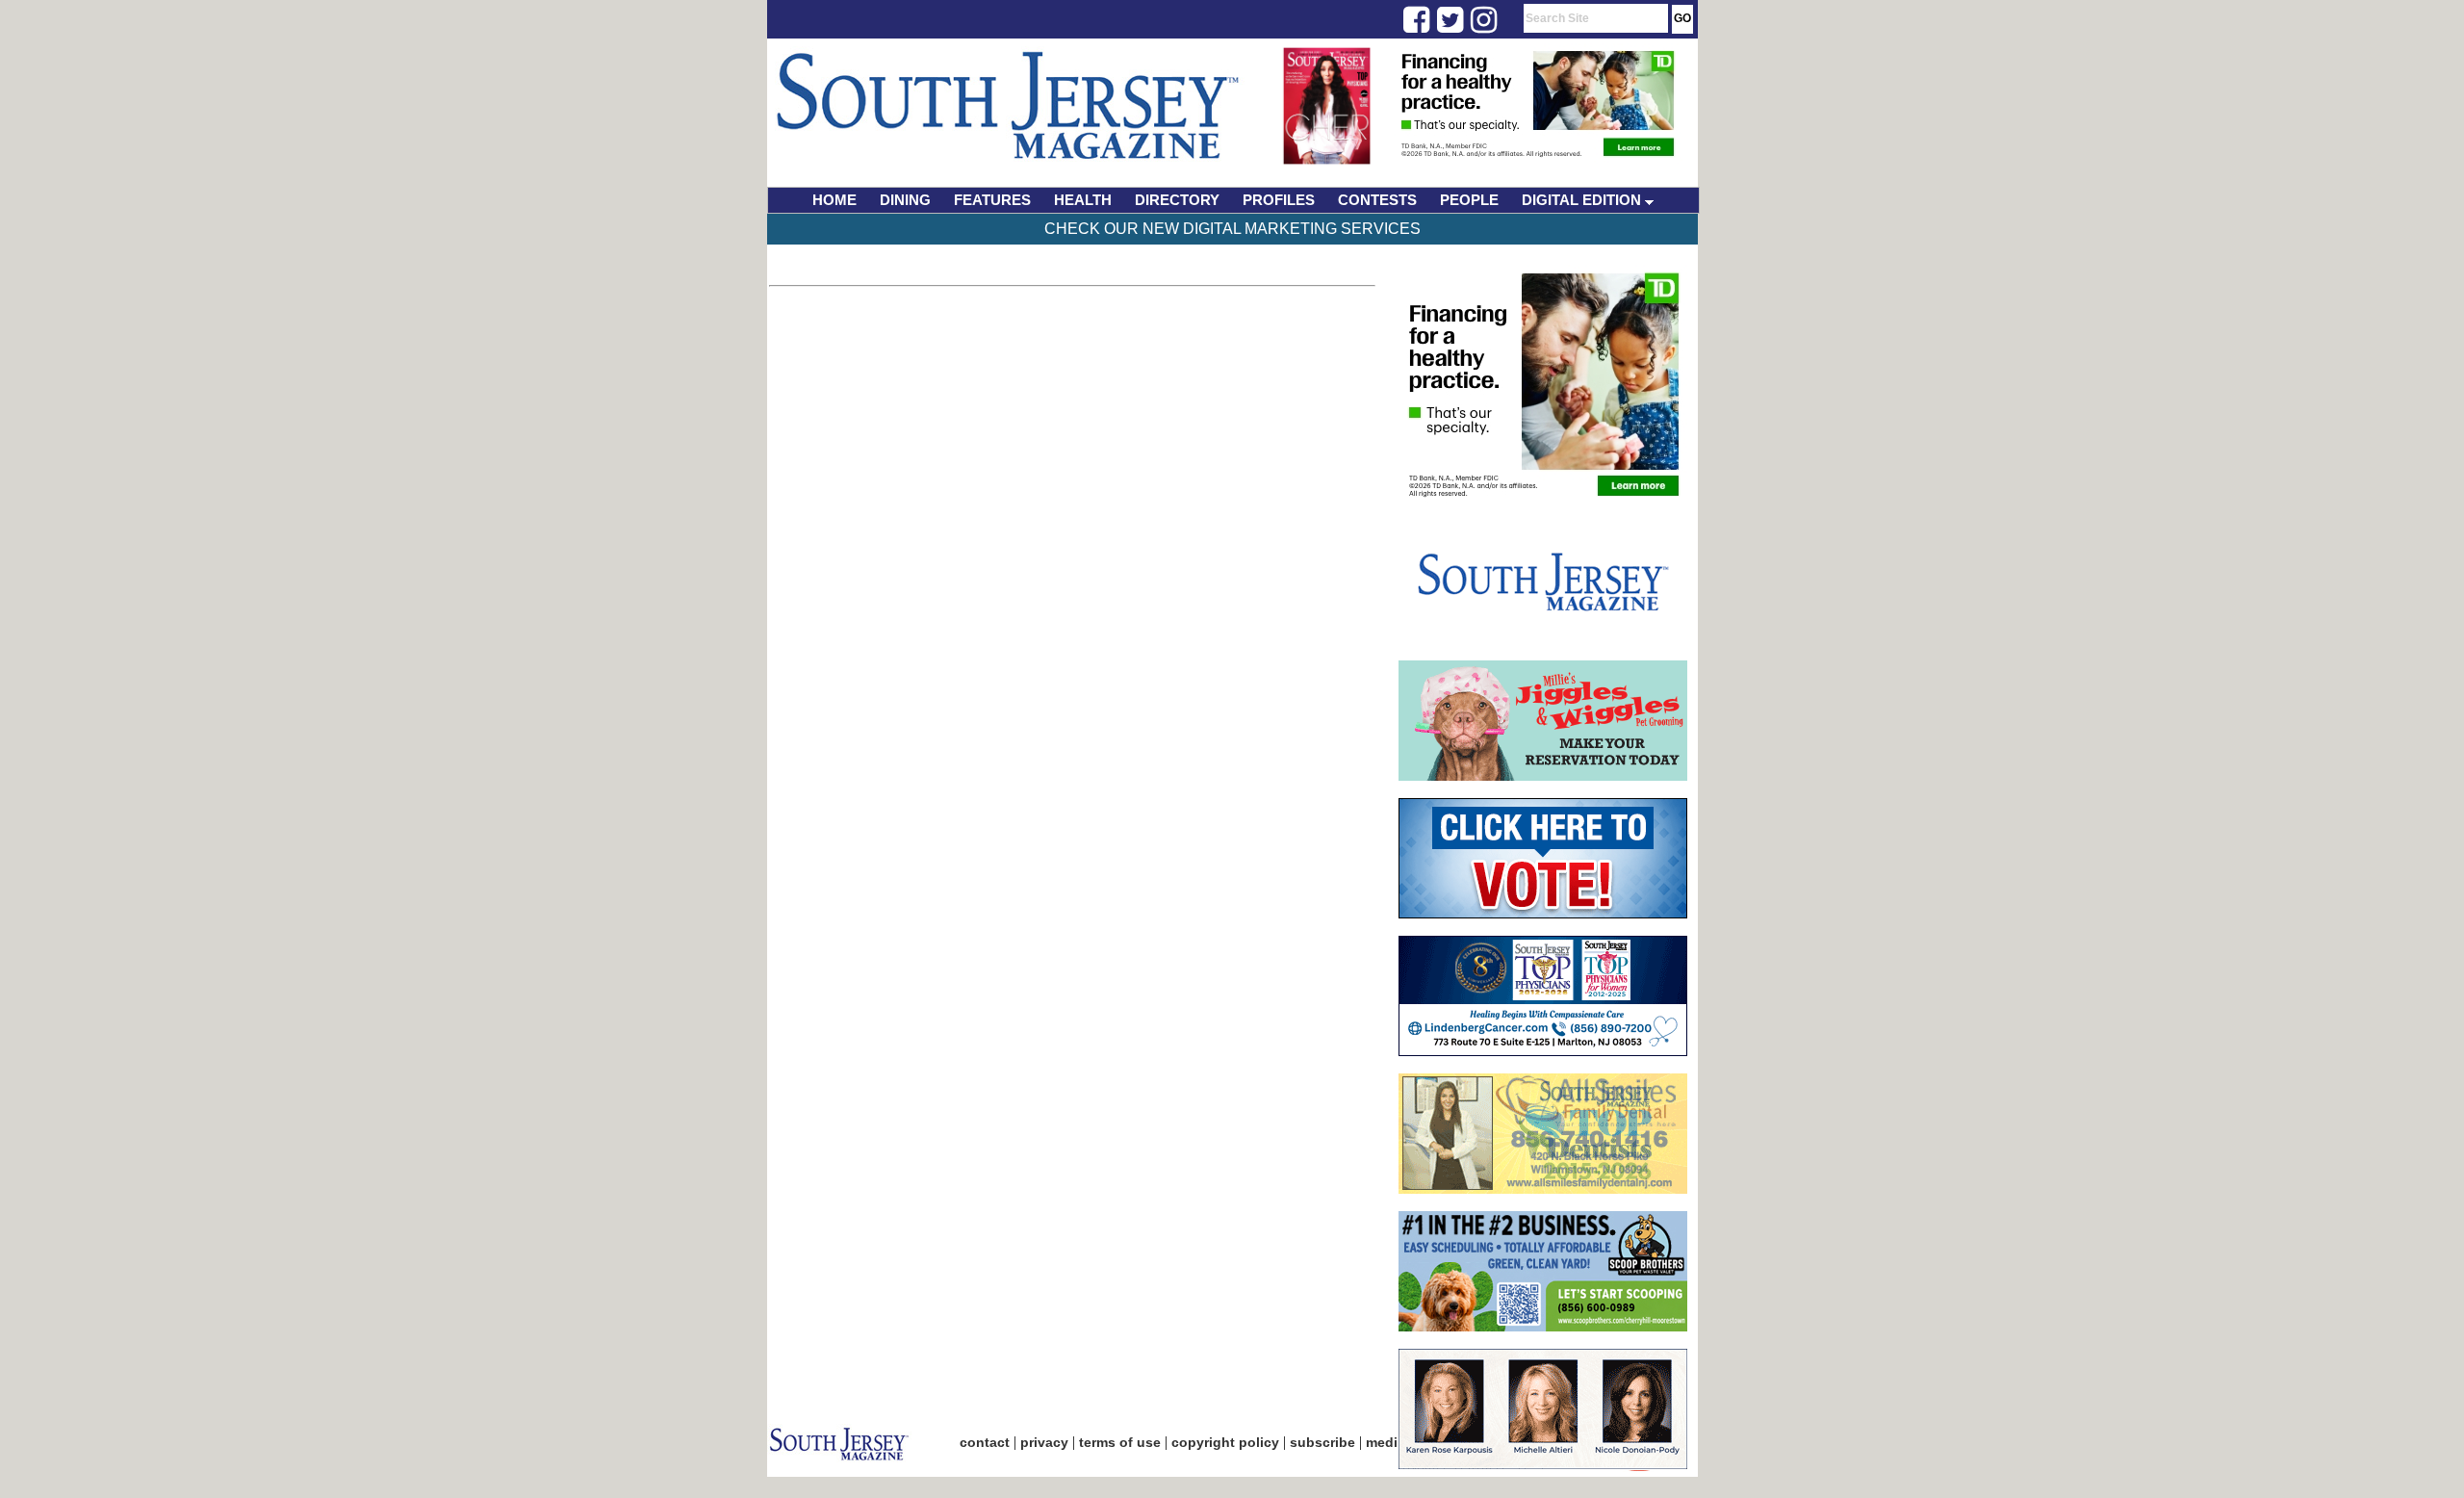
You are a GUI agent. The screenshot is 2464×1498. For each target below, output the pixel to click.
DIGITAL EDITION (1583, 200)
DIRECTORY (1177, 200)
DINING (905, 200)
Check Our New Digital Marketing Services (1232, 229)
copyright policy (1225, 1442)
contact (985, 1442)
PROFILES (1279, 200)
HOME (834, 200)
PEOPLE (1469, 200)
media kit (1396, 1442)
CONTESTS (1377, 200)
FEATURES (992, 200)
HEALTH (1083, 200)
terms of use (1120, 1442)
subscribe (1322, 1442)
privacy (1044, 1442)
